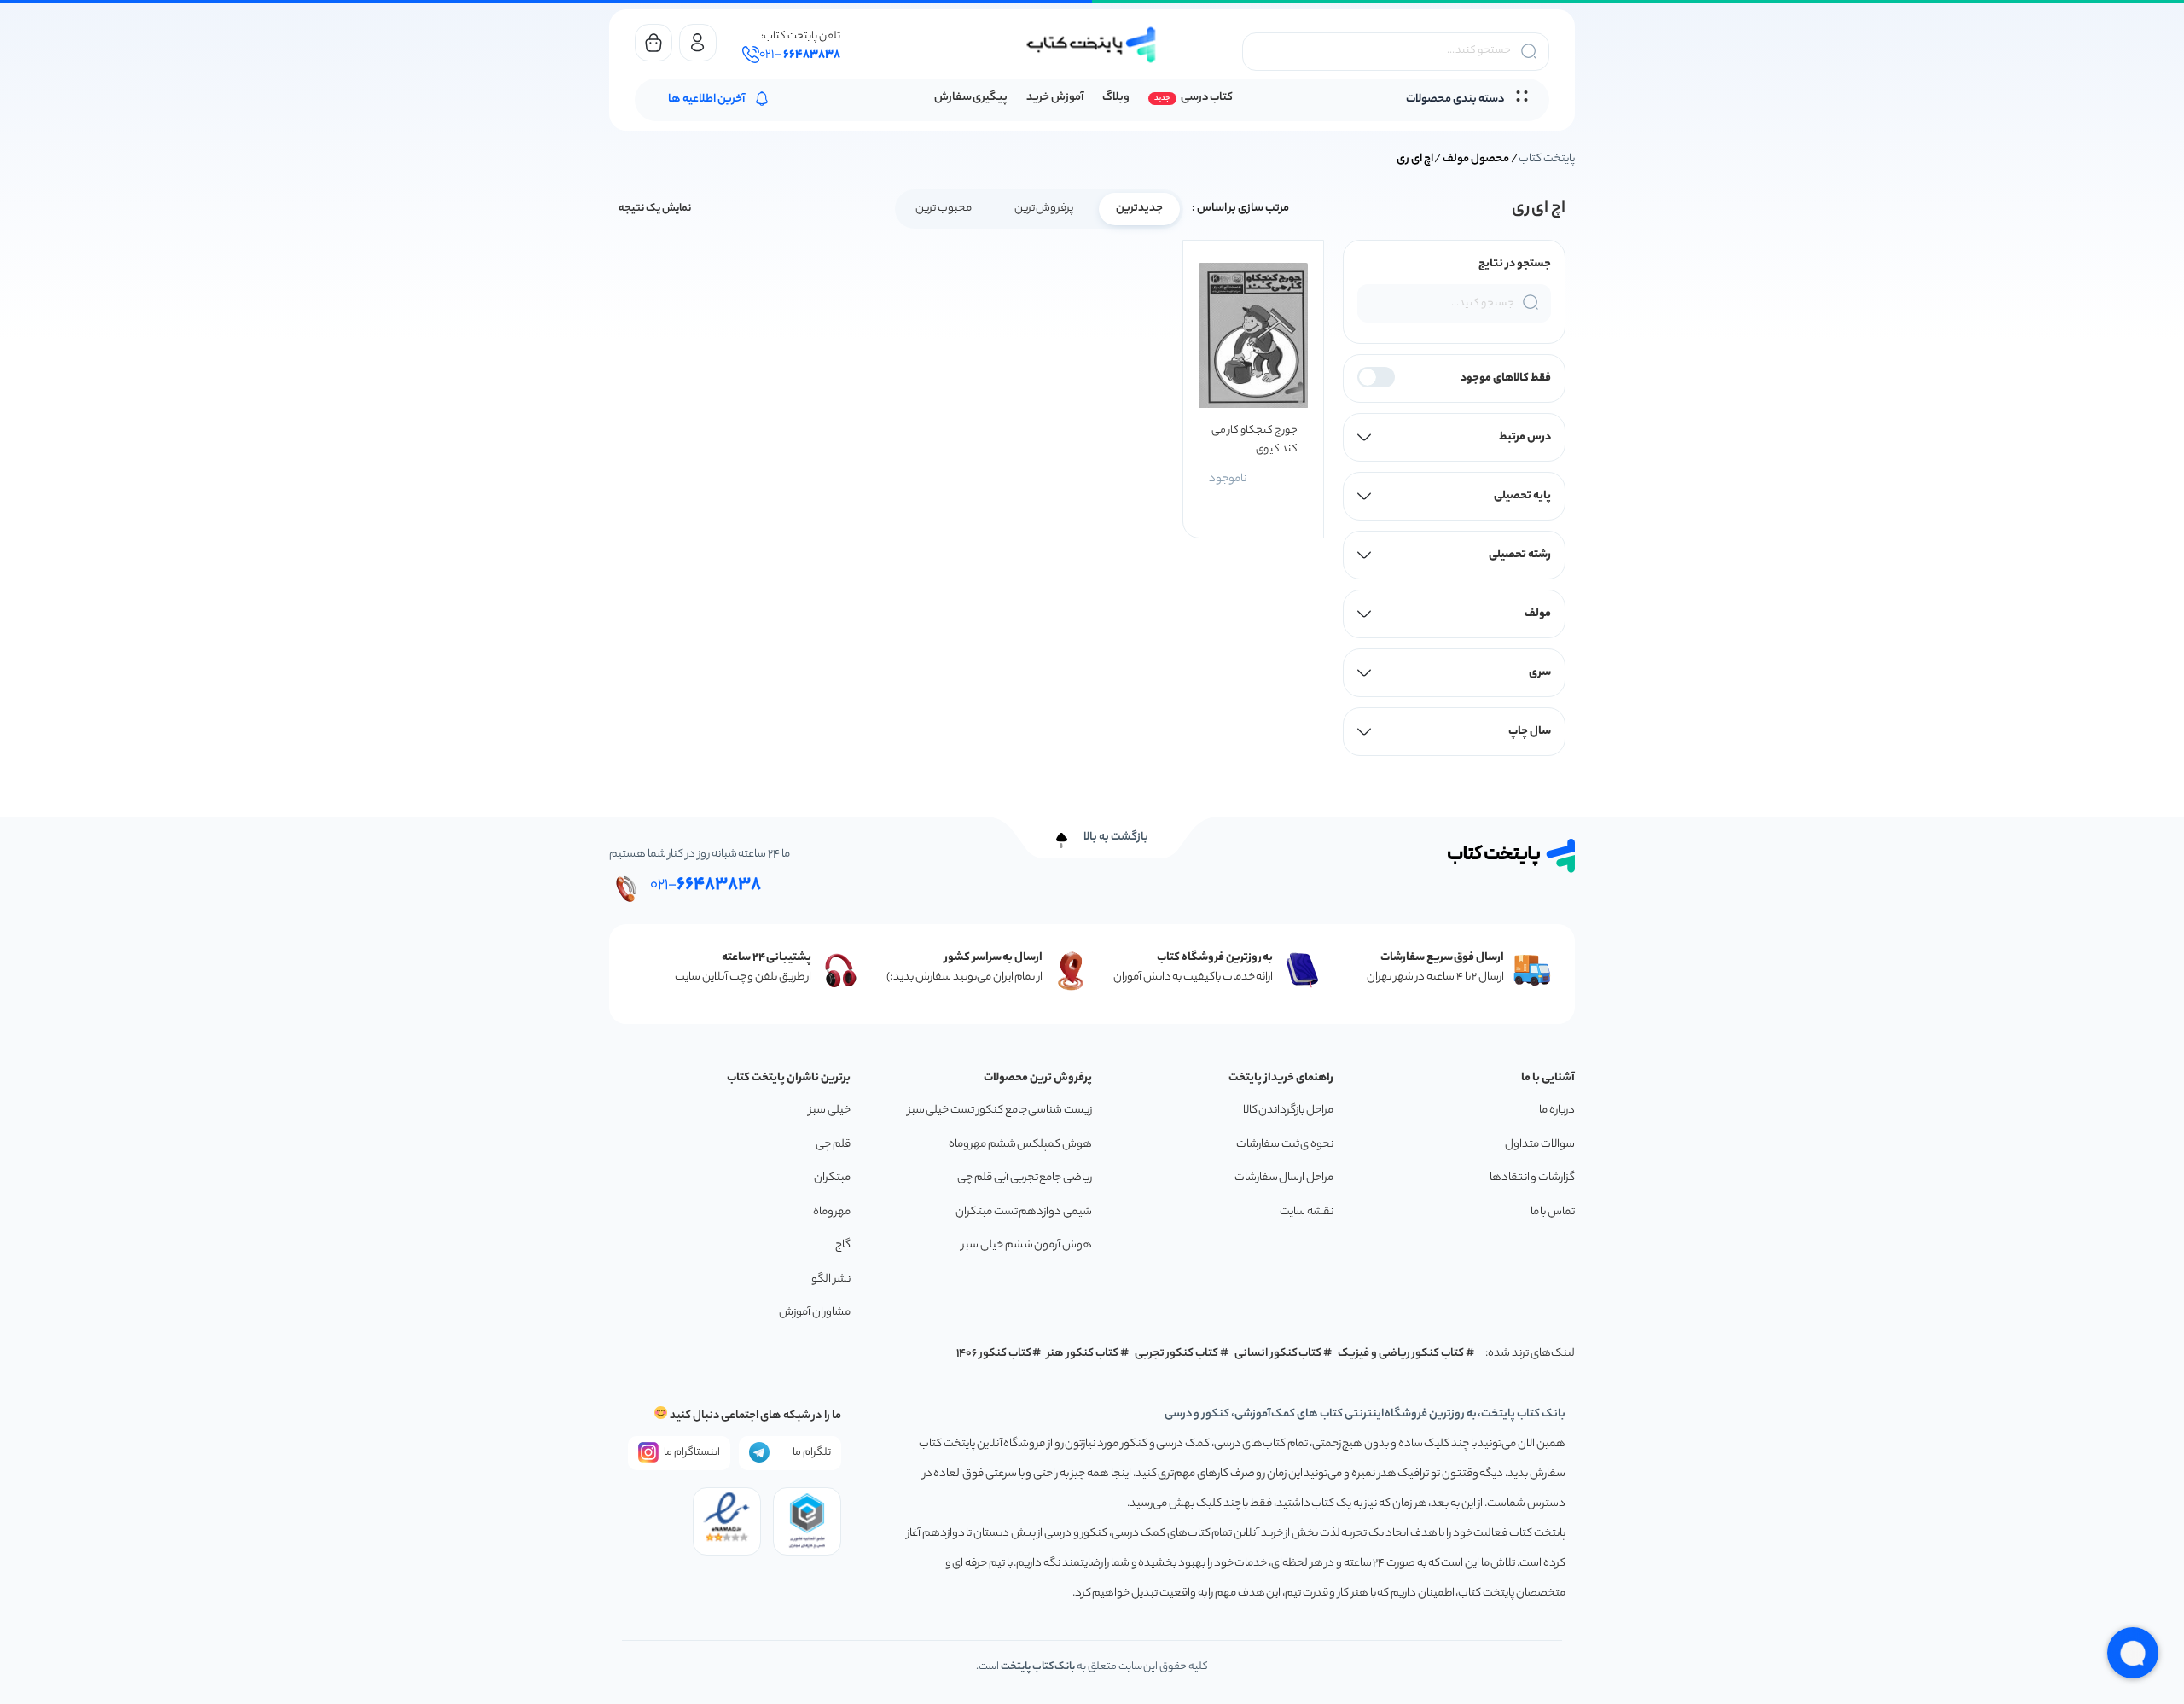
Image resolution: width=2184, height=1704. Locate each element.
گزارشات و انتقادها (1532, 1178)
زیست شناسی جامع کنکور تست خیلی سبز (1000, 1111)
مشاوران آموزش (815, 1313)
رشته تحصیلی (1520, 555)
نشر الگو (831, 1279)
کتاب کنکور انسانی (1278, 1354)
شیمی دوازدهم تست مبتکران (1024, 1212)
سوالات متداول (1540, 1145)
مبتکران (832, 1178)
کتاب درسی (1207, 98)
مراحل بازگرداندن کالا (1288, 1111)
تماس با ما (1553, 1212)
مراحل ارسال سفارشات (1284, 1178)
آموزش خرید (1055, 98)
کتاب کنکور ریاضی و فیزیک (1401, 1354)
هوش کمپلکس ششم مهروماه (1020, 1145)
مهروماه (832, 1212)
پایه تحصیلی (1522, 496)
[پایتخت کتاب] (1092, 45)
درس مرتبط (1525, 437)
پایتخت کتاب (1547, 159)
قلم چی (833, 1145)
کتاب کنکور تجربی (1177, 1354)
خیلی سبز (830, 1111)
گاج (843, 1245)
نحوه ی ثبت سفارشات (1285, 1145)
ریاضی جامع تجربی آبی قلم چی (1025, 1178)
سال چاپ (1530, 732)
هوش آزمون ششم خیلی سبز (1027, 1245)
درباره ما (1557, 1111)
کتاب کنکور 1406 (994, 1354)
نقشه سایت (1307, 1212)
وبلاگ (1116, 98)
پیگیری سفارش (971, 98)
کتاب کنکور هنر (1083, 1354)
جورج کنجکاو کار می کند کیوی (1254, 440)
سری (1540, 673)
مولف (1538, 614)
